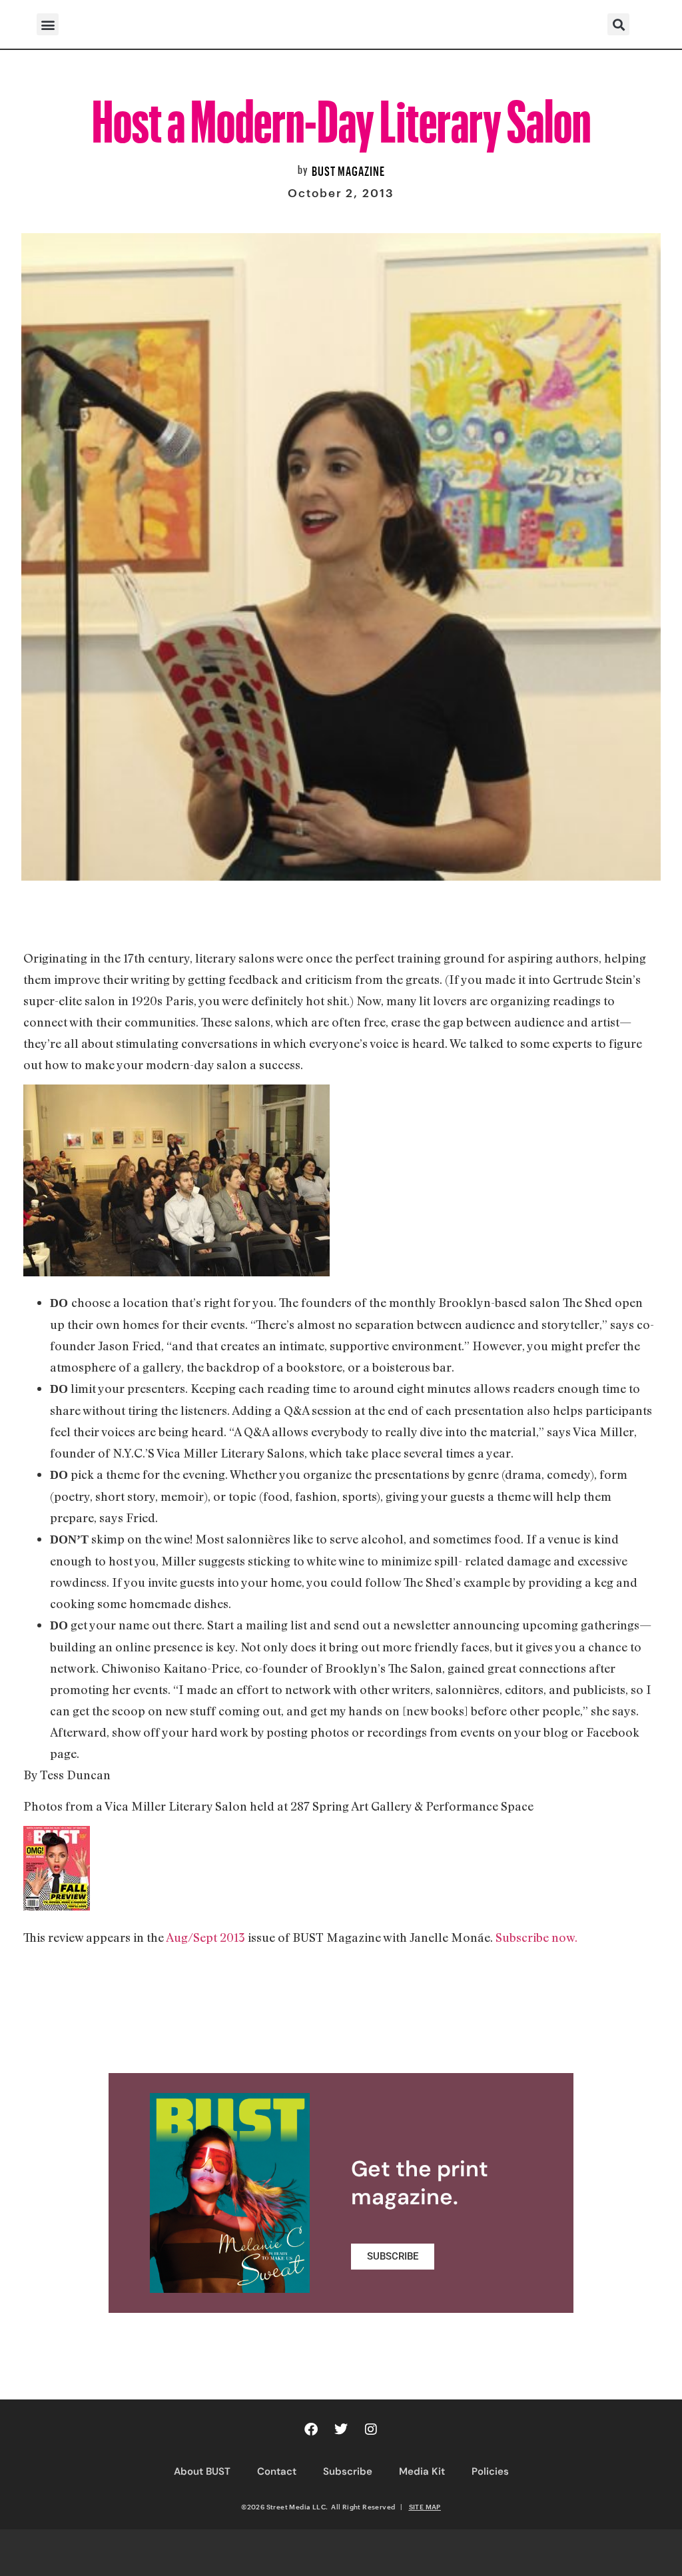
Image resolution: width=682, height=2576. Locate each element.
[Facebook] (311, 2429)
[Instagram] (371, 2429)
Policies (490, 2471)
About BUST (202, 2471)
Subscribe (348, 2471)
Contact (277, 2471)
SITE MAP (425, 2507)
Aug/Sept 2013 (204, 1937)
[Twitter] (341, 2429)
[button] (48, 24)
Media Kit (422, 2471)
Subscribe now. (536, 1937)
